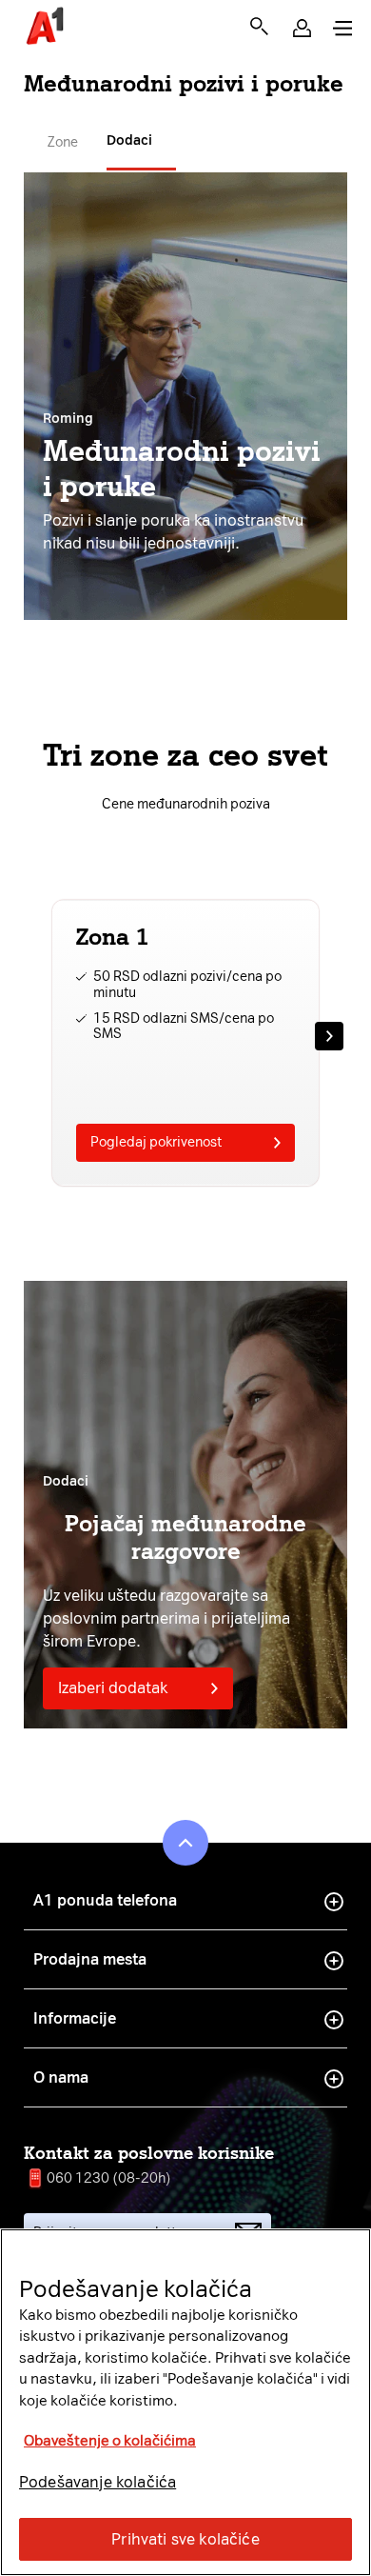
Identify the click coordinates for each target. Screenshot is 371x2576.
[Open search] (259, 26)
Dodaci (129, 140)
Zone (63, 142)
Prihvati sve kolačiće (185, 2539)
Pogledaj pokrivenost (156, 1142)
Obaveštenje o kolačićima (110, 2441)
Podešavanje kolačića (98, 2482)
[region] (185, 2402)
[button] (302, 28)
